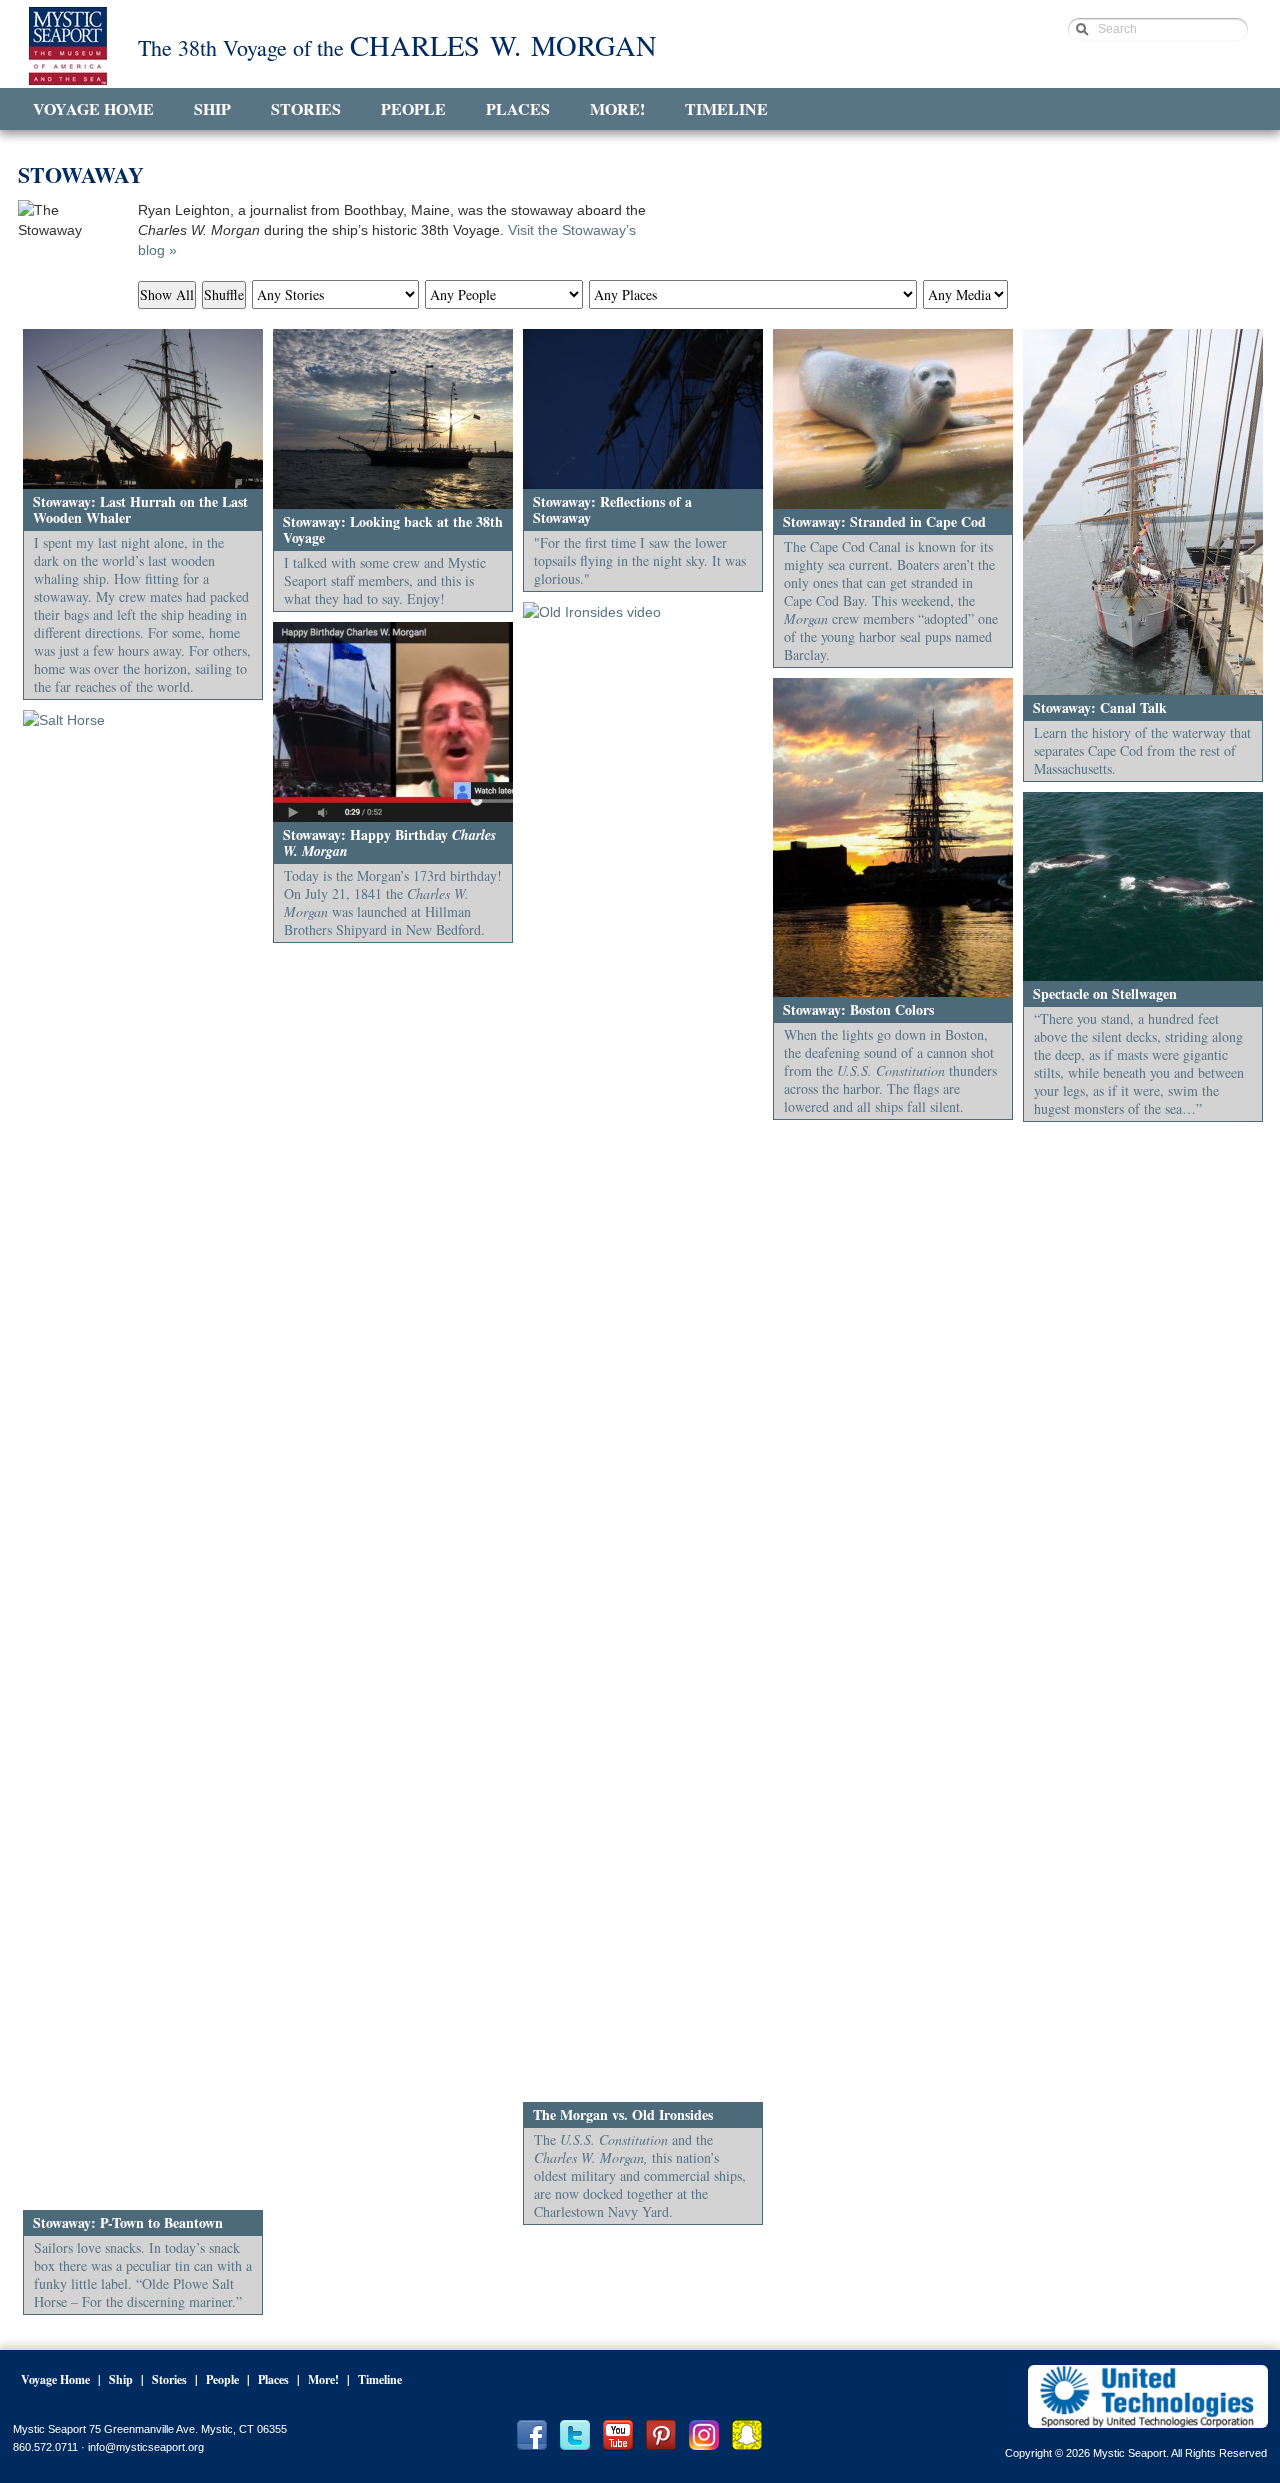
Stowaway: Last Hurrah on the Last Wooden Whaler (140, 509)
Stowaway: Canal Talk (1100, 707)
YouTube (618, 2436)
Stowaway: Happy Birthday (389, 842)
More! (617, 108)
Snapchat (747, 2436)
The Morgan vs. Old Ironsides (623, 2114)
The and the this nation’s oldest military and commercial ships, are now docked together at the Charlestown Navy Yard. (640, 2175)
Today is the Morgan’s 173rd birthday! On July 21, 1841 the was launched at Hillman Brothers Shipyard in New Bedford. (393, 902)
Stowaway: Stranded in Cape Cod (884, 521)
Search (1117, 29)
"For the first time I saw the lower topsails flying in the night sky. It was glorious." (640, 560)
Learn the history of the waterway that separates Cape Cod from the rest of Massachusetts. (1142, 750)
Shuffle (224, 294)
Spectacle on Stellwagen (1105, 993)
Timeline (726, 108)
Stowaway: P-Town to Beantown (128, 2222)
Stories (306, 108)
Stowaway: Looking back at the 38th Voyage (393, 529)
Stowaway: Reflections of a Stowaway (612, 509)
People (413, 108)
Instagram (704, 2436)
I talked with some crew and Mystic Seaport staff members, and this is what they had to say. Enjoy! (385, 580)
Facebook (532, 2436)
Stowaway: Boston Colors (858, 1009)
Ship (212, 108)
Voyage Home (93, 108)
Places (518, 108)
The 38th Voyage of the (397, 46)
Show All (167, 294)
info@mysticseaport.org (146, 2447)
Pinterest (661, 2436)
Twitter (575, 2436)
